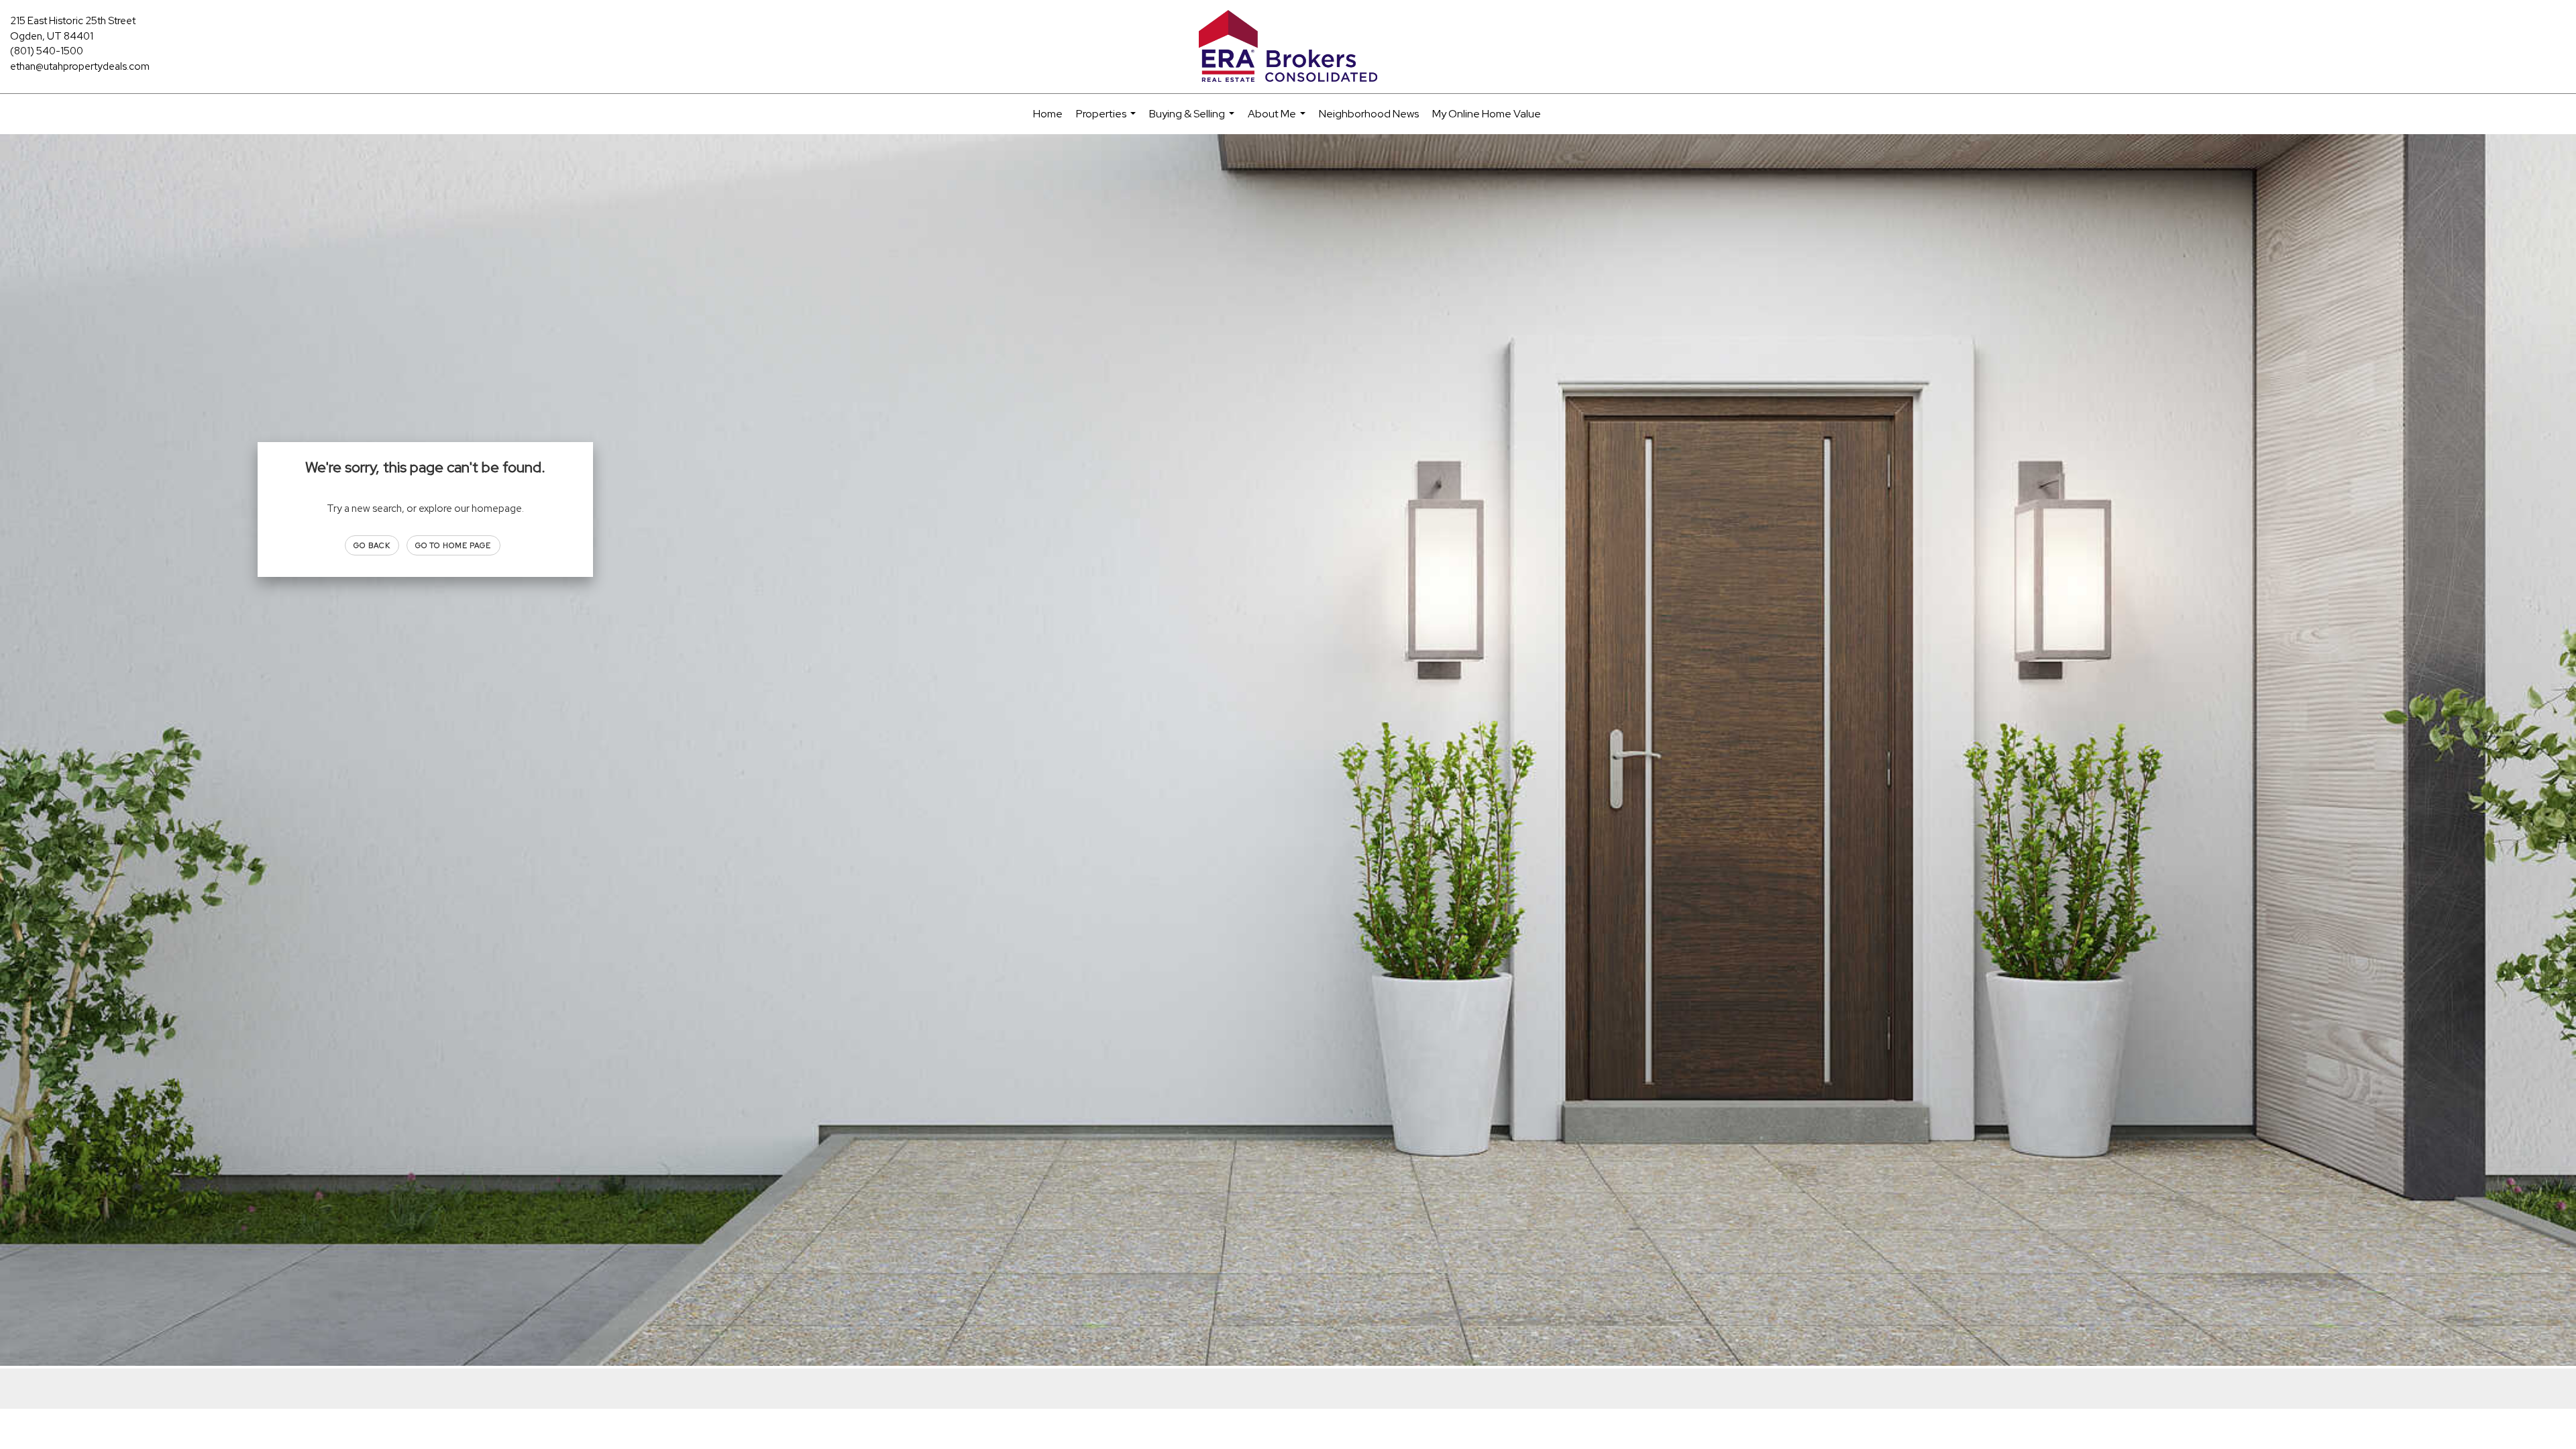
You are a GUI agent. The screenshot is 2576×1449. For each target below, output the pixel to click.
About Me (1278, 120)
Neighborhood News (1369, 114)
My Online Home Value (1487, 114)
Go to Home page (453, 545)
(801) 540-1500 (47, 51)
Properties (1108, 120)
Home (1048, 114)
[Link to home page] (1288, 47)
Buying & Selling (1193, 120)
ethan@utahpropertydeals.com (80, 66)
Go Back (372, 545)
